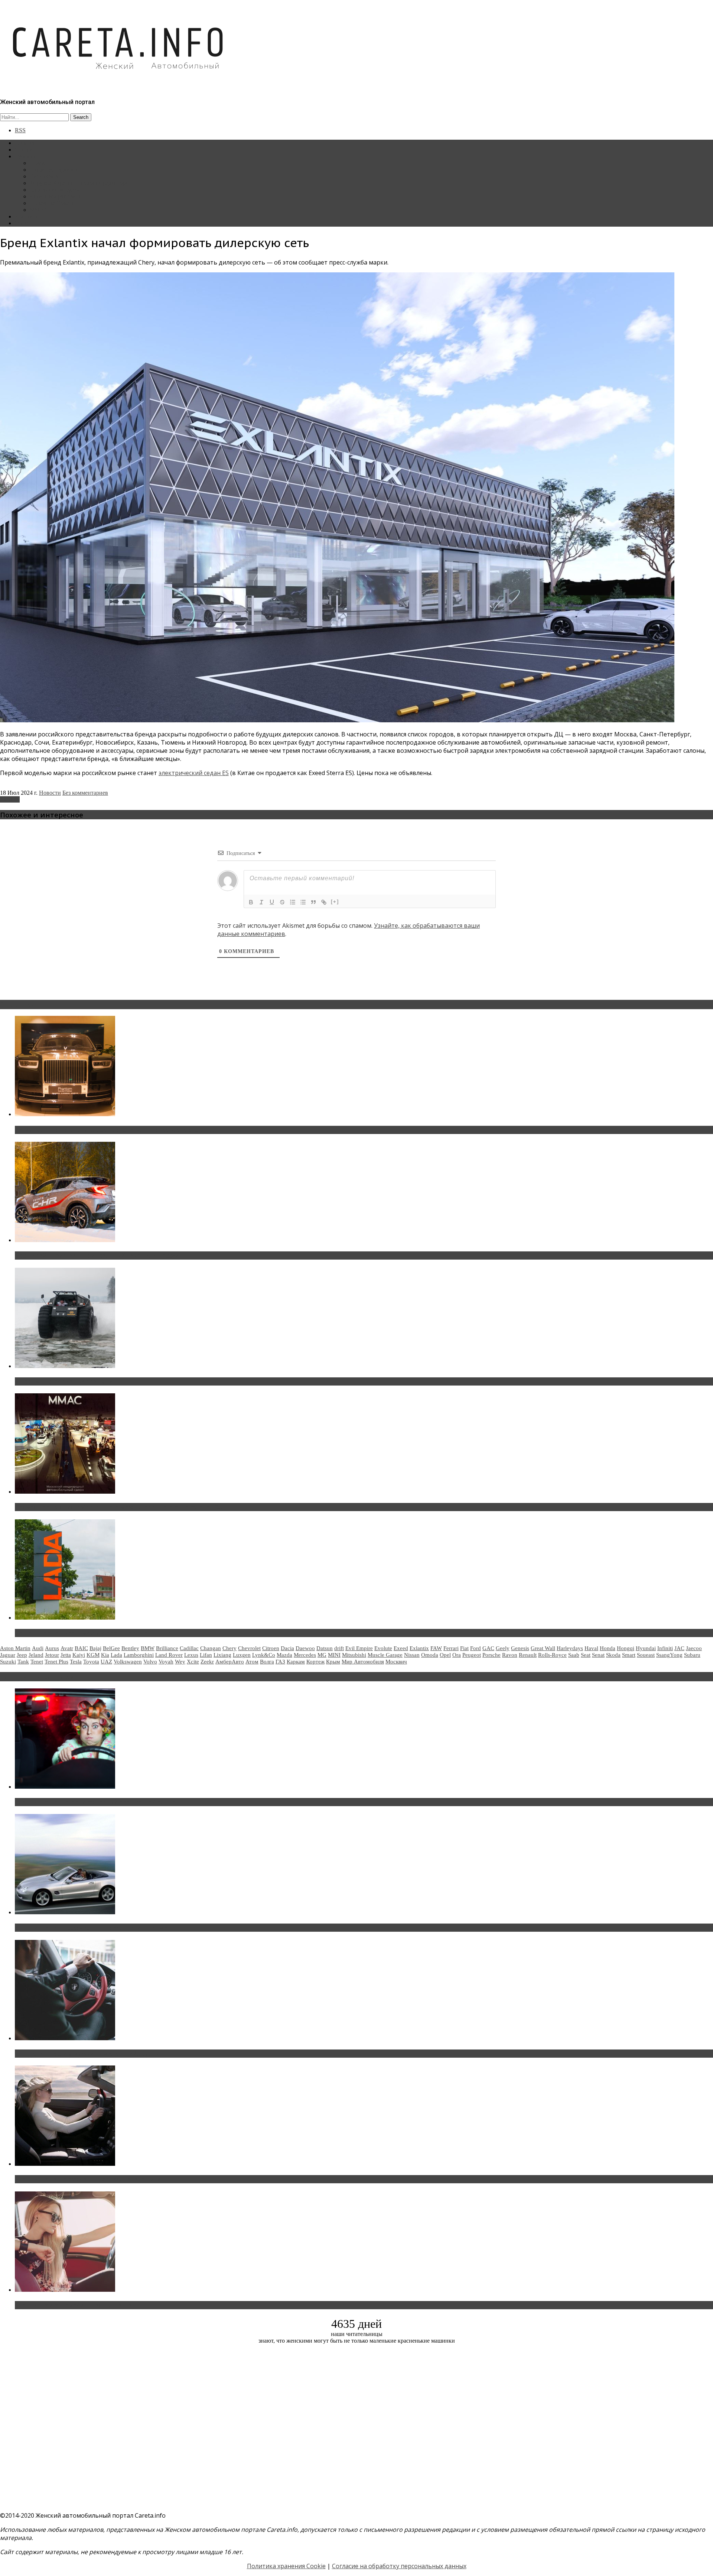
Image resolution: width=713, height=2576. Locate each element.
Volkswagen (128, 1662)
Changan (211, 1648)
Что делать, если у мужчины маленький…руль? (87, 2054)
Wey (180, 1662)
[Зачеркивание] (282, 902)
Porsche (491, 1655)
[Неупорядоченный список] (303, 902)
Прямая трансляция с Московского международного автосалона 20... (118, 1507)
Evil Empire (359, 1648)
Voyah (166, 1662)
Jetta (66, 1655)
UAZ (106, 1662)
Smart (629, 1655)
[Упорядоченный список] (293, 902)
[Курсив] (261, 902)
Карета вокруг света (55, 196)
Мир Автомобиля (363, 1662)
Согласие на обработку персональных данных (399, 2566)
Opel (445, 1655)
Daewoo (305, 1648)
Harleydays (570, 1648)
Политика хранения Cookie (286, 2566)
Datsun (325, 1648)
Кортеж (315, 1662)
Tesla (76, 1662)
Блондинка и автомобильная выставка (73, 2305)
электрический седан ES (194, 773)
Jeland (36, 1655)
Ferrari (451, 1648)
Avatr (67, 1648)
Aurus (52, 1648)
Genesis (520, 1648)
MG (322, 1655)
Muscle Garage (385, 1655)
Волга (267, 1662)
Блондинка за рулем (55, 190)
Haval (591, 1648)
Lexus (191, 1655)
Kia (105, 1655)
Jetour (52, 1655)
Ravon (510, 1655)
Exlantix (10, 799)
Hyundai (646, 1648)
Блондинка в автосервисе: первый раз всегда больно (95, 1802)
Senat (598, 1655)
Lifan (206, 1655)
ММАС (39, 210)
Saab (574, 1655)
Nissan (412, 1655)
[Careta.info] (118, 82)
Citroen (271, 1648)
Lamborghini (139, 1655)
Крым (333, 1662)
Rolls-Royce (552, 1655)
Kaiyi (79, 1655)
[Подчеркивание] (272, 902)
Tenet (37, 1662)
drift (339, 1648)
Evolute (383, 1648)
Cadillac (189, 1648)
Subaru (692, 1655)
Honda (608, 1648)
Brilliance (167, 1648)
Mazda (284, 1655)
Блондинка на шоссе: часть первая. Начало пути (88, 2179)
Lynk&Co (264, 1655)
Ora (457, 1655)
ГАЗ (280, 1662)
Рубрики (26, 156)
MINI (334, 1655)
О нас (22, 223)
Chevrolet (249, 1648)
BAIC (81, 1648)
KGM (93, 1655)
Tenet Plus (56, 1662)
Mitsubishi (354, 1655)
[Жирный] (251, 902)
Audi (38, 1648)
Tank (23, 1662)
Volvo (150, 1662)
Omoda (430, 1655)
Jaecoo (694, 1648)
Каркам (296, 1662)
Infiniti (665, 1648)
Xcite (193, 1662)
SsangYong (669, 1655)
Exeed (401, 1648)
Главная (25, 143)
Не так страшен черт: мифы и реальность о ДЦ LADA (95, 1633)
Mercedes (305, 1655)
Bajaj (95, 1648)
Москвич (396, 1662)
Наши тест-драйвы (53, 170)
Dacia (287, 1648)
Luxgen (242, 1655)
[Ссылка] (324, 902)
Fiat (464, 1648)
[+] (335, 902)
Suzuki (8, 1662)
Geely (503, 1648)
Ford (476, 1648)
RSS (20, 130)
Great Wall (543, 1648)
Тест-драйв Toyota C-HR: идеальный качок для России (97, 1255)
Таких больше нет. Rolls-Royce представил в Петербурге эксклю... (115, 1130)
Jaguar (8, 1655)
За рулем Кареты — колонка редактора (79, 183)
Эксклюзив (44, 176)
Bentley (130, 1648)
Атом (252, 1662)
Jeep (22, 1655)
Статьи (24, 150)
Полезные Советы (53, 203)
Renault (528, 1655)
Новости (41, 163)
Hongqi (626, 1648)
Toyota (91, 1662)
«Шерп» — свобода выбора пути (64, 1381)
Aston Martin (15, 1648)
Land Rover (169, 1655)
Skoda (613, 1655)
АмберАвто (230, 1662)
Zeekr (207, 1662)
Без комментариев (85, 793)
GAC (488, 1648)
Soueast (646, 1655)
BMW (148, 1648)
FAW (436, 1648)
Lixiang (222, 1655)
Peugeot (472, 1655)
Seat (586, 1655)
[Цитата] (313, 902)
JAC (679, 1648)
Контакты (27, 216)
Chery (229, 1648)
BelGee (111, 1648)
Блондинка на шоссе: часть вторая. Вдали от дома (91, 1928)
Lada (116, 1655)
